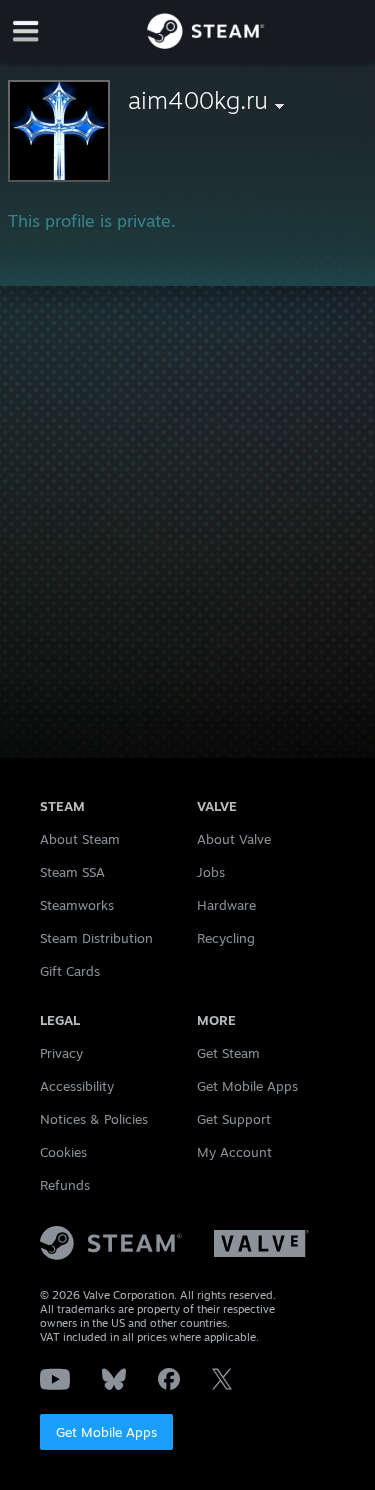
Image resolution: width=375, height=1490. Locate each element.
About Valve (234, 839)
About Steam (80, 839)
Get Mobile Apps (106, 1432)
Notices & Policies (94, 1119)
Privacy (61, 1053)
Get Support (234, 1119)
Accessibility (77, 1086)
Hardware (226, 905)
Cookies (63, 1152)
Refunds (65, 1185)
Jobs (211, 872)
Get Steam (228, 1053)
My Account (234, 1152)
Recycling (226, 938)
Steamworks (77, 905)
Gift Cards (70, 971)
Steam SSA (72, 872)
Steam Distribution (96, 938)
